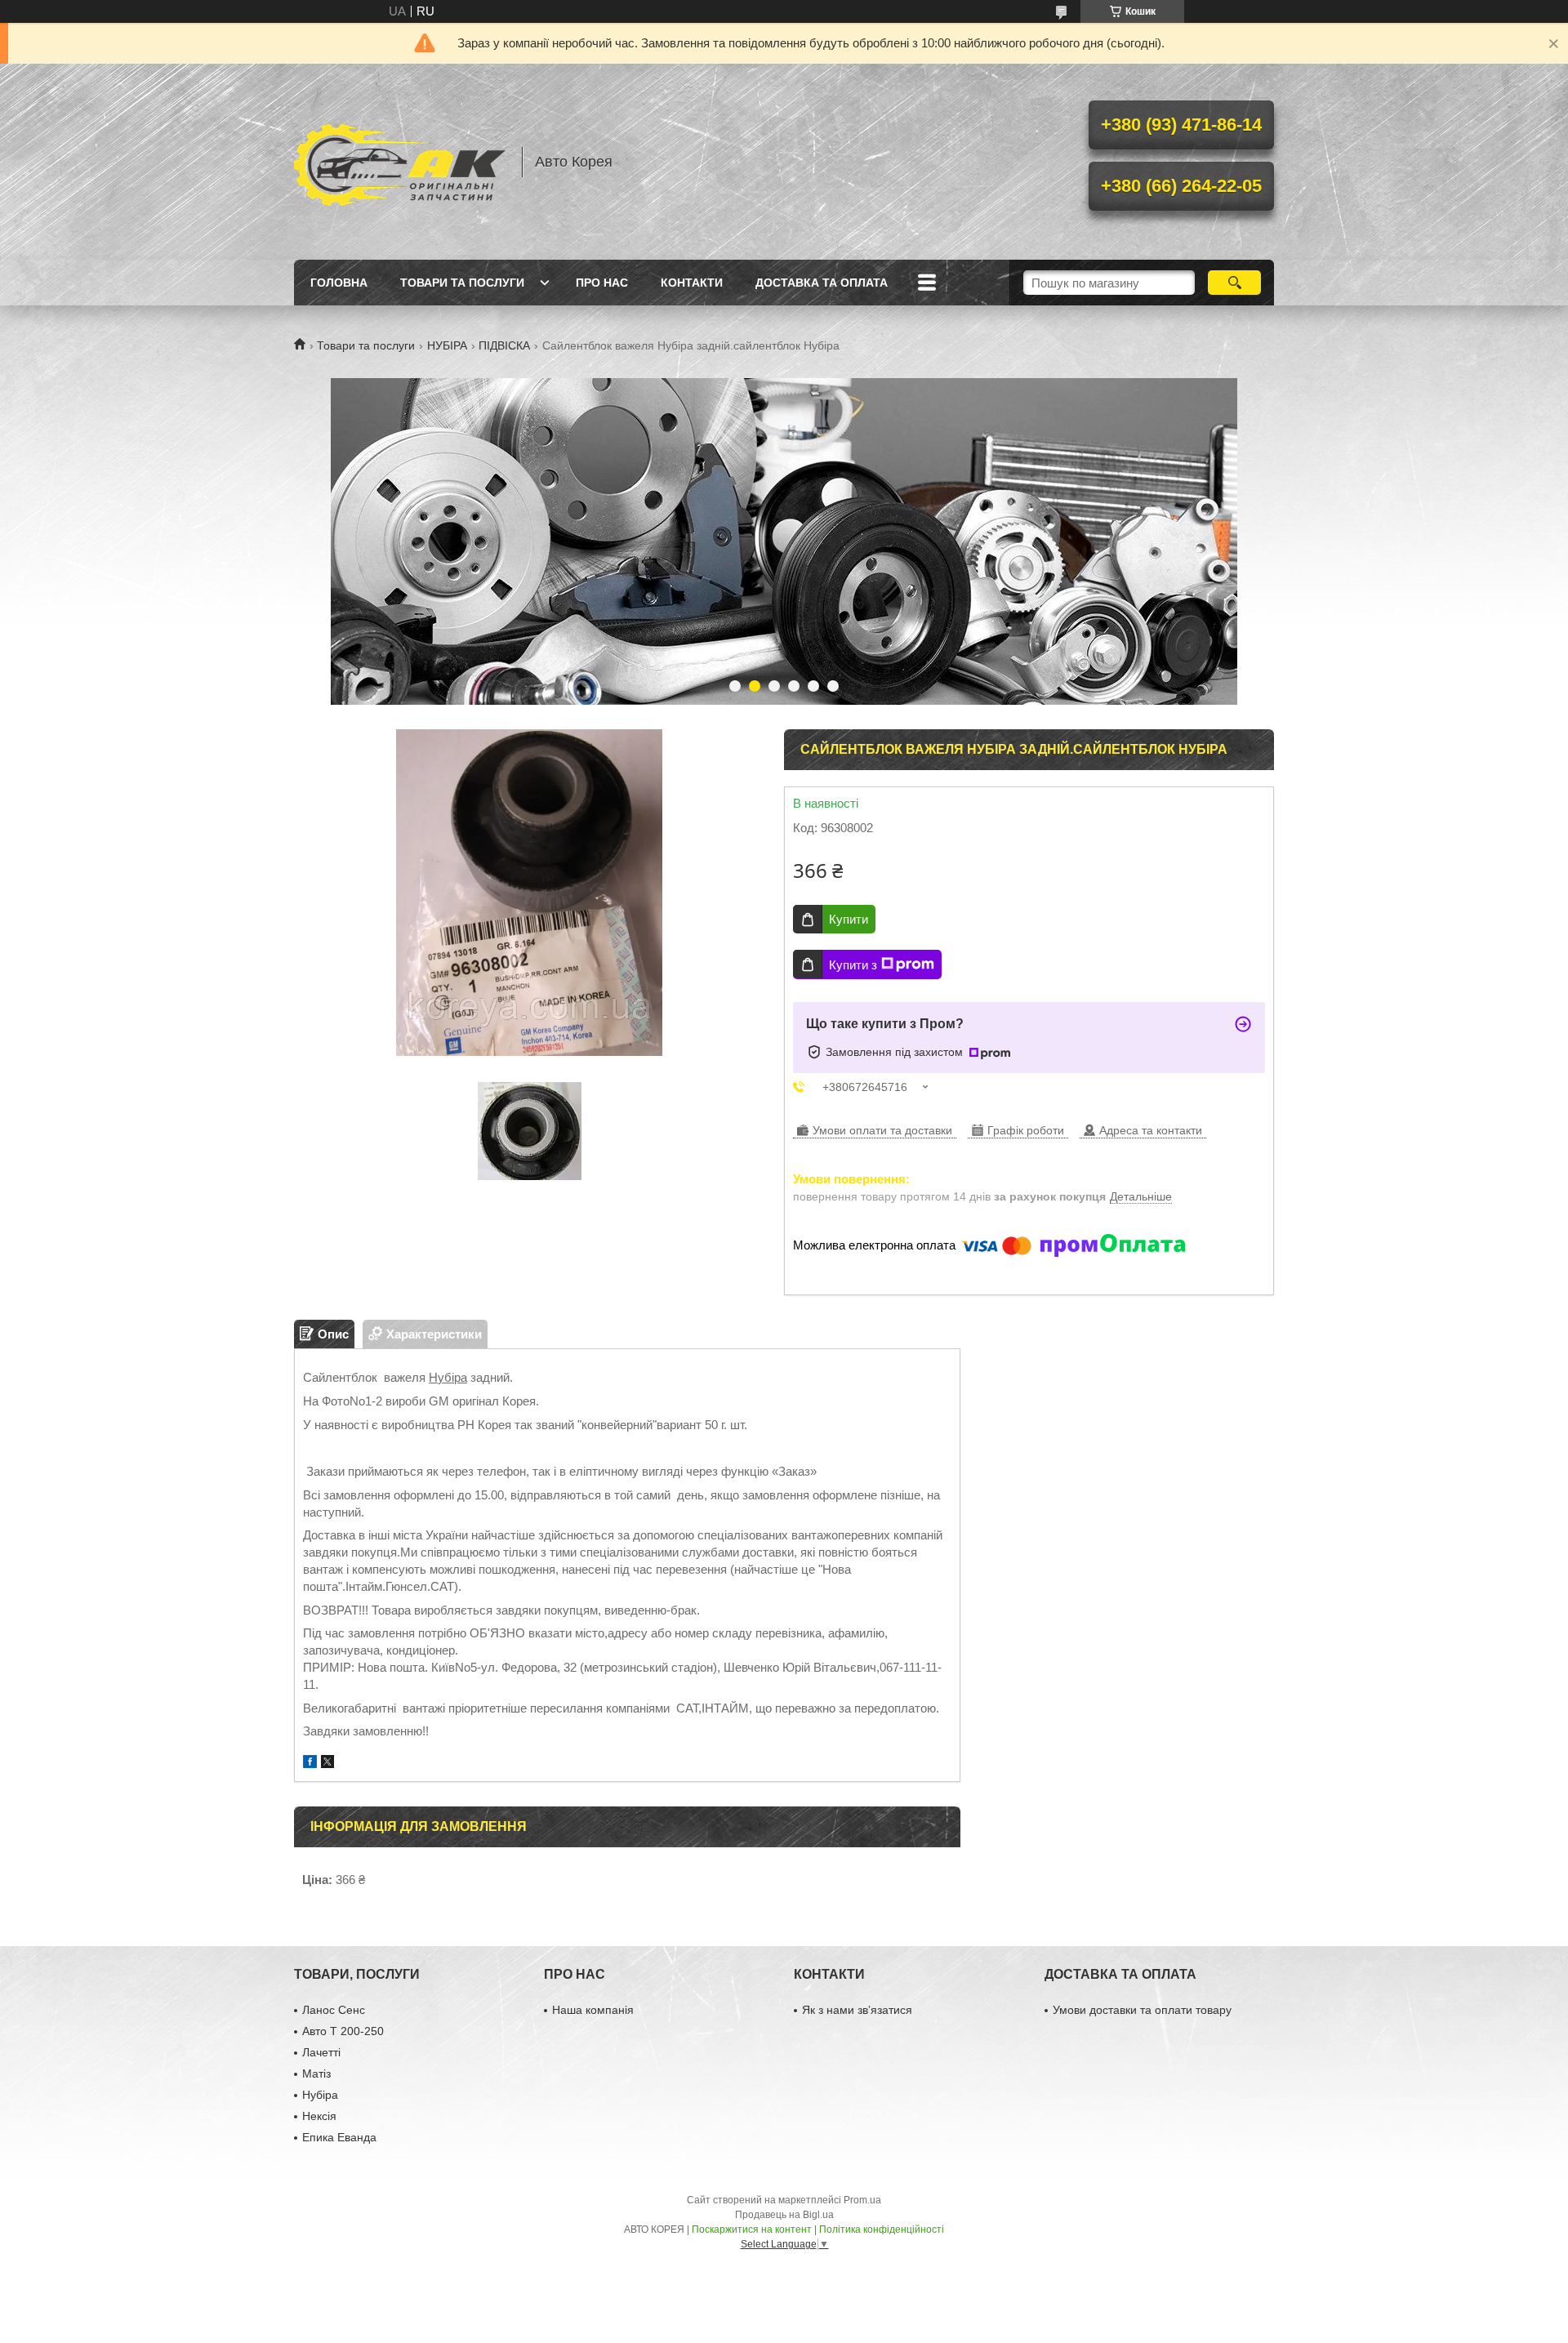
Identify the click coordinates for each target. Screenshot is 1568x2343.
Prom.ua (862, 2200)
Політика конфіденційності (882, 2229)
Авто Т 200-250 (343, 2031)
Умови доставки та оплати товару (1142, 2010)
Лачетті (321, 2052)
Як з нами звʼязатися (857, 2010)
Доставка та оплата (822, 283)
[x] (327, 1764)
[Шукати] (1234, 283)
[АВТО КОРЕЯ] (400, 162)
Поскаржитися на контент (752, 2229)
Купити (849, 919)
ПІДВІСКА (504, 345)
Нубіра (448, 1377)
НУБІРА (447, 345)
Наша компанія (593, 2010)
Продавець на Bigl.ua (784, 2215)
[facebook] (310, 1764)
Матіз (316, 2074)
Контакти (692, 283)
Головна (339, 283)
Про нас (602, 283)
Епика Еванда (339, 2137)
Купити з (853, 965)
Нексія (319, 2116)
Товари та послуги (462, 283)
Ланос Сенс (334, 2010)
